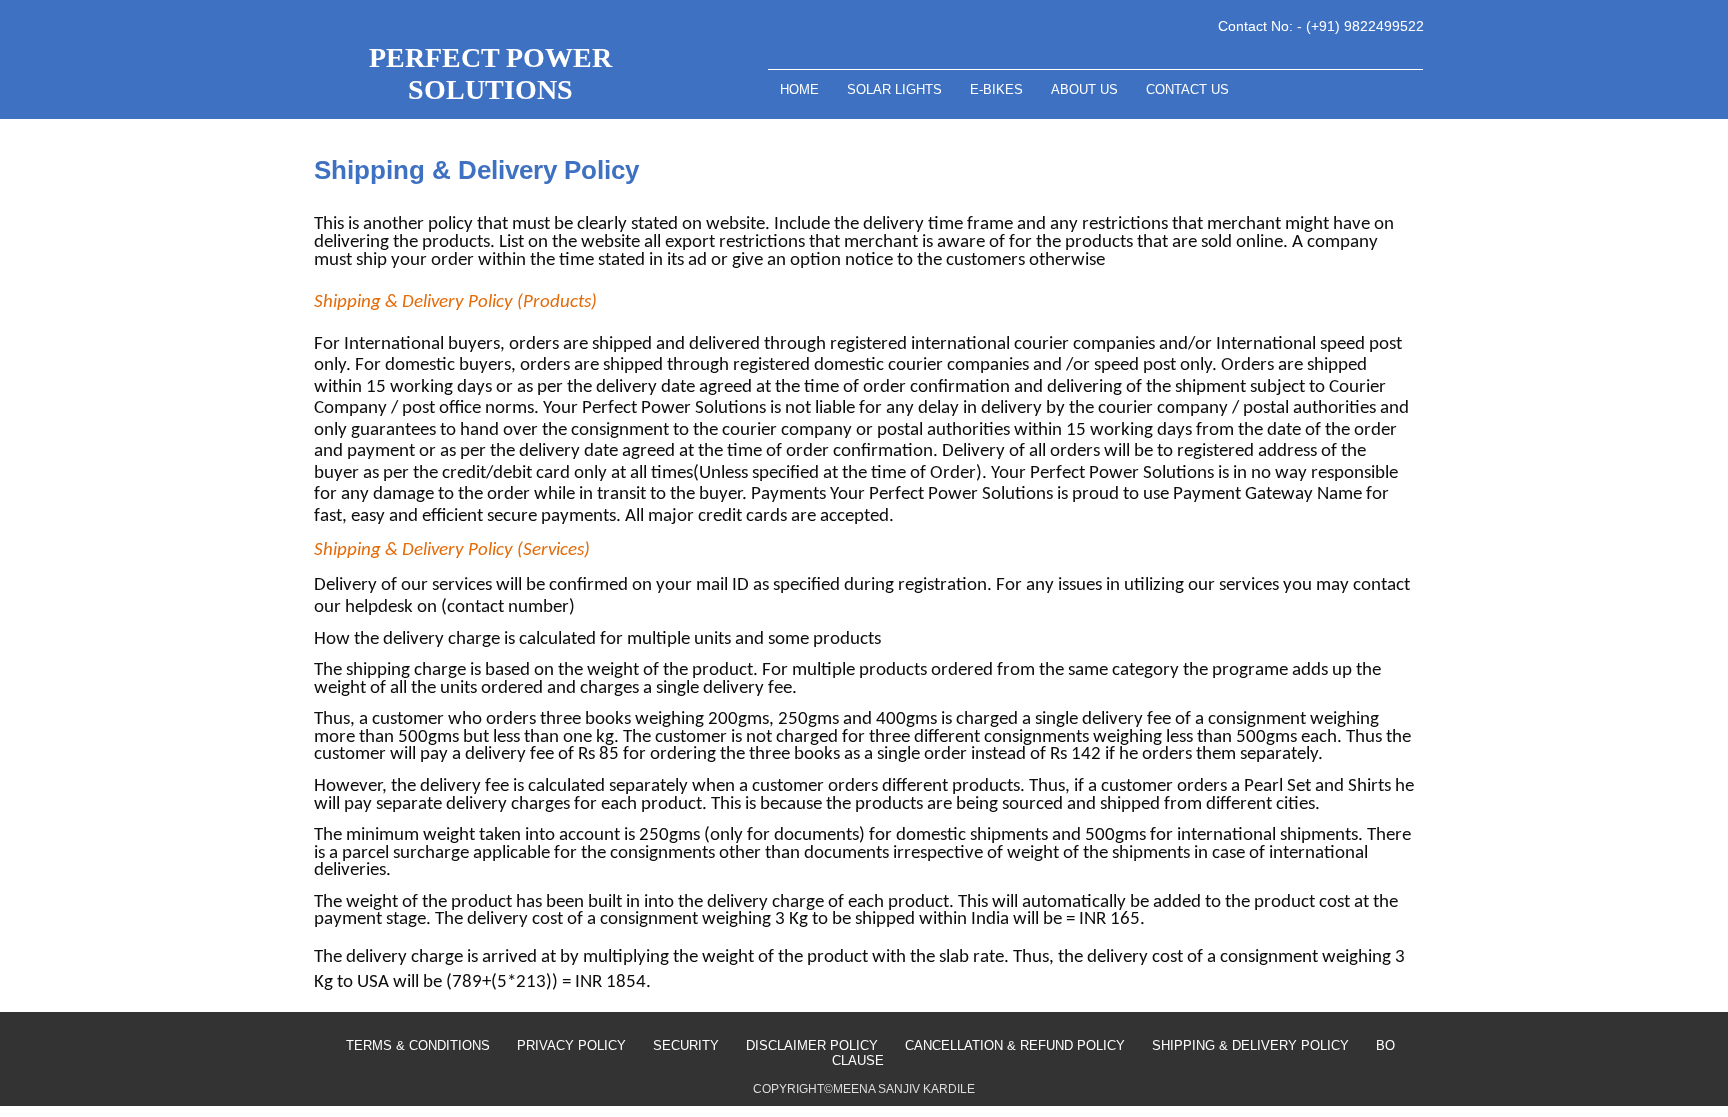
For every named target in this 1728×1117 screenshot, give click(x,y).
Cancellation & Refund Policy (1015, 1045)
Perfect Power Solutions (490, 73)
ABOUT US (1086, 89)
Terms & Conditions (418, 1045)
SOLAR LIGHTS (896, 89)
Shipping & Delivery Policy (1250, 1045)
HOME (801, 89)
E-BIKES (998, 89)
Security (686, 1045)
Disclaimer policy (812, 1045)
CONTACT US (1187, 89)
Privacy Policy (571, 1045)
